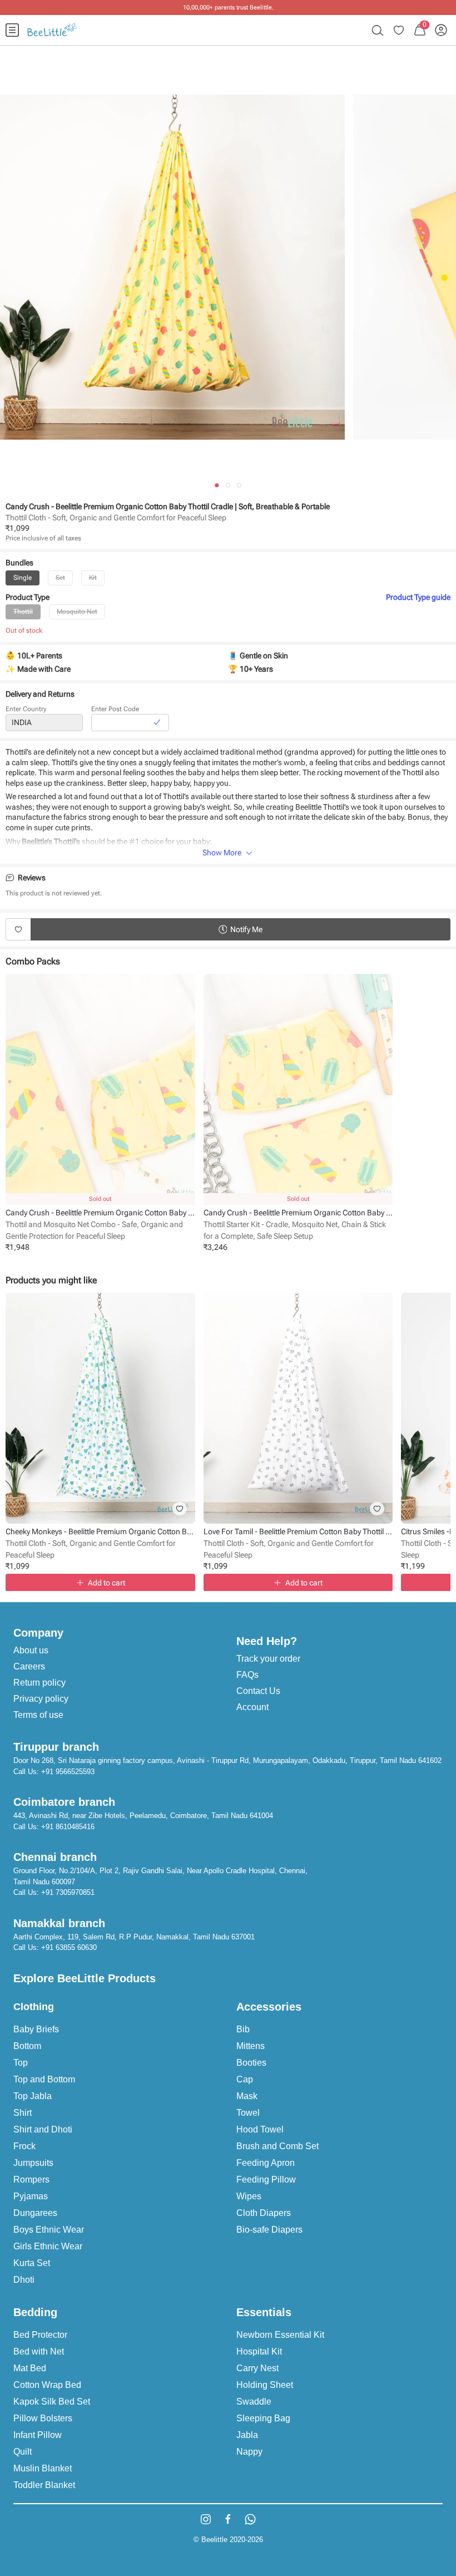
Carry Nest (257, 2368)
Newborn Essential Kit (280, 2335)
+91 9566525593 (68, 1772)
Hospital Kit (259, 2351)
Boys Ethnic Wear (49, 2230)
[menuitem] (12, 30)
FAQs (247, 1675)
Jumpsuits (33, 2163)
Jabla (247, 2435)
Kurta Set (32, 2263)
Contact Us (258, 1691)
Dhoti (24, 2280)
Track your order (268, 1659)
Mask (247, 2096)
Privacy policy (41, 1699)
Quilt (23, 2452)
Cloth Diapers (264, 2213)
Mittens (251, 2046)
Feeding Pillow (266, 2179)
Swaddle (254, 2402)
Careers (29, 1666)
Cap (245, 2079)
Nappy (249, 2452)
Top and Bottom (44, 2079)
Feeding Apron (266, 2163)
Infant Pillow (38, 2435)
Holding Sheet (265, 2385)
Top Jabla (33, 2096)
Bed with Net (39, 2351)
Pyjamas (31, 2196)
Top (21, 2063)
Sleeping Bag (263, 2418)
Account (252, 1707)
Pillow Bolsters (43, 2418)
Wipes (249, 2196)
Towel (248, 2113)
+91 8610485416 (68, 1827)
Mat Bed (30, 2368)
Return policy (39, 1683)
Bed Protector (40, 2335)
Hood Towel (260, 2129)
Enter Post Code (115, 709)
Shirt (23, 2113)
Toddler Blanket (44, 2485)
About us (31, 1650)
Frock (24, 2146)
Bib (243, 2029)
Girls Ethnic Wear (48, 2246)
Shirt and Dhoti (43, 2129)
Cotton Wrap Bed (47, 2385)
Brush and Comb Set (277, 2146)
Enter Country (26, 709)
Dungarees (35, 2213)
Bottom (27, 2046)
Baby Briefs (36, 2029)
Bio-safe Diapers (269, 2230)
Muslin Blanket (43, 2468)
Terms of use (38, 1715)
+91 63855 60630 (69, 1947)
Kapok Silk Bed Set (52, 2402)
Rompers (31, 2179)
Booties (251, 2063)
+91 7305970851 (68, 1892)
